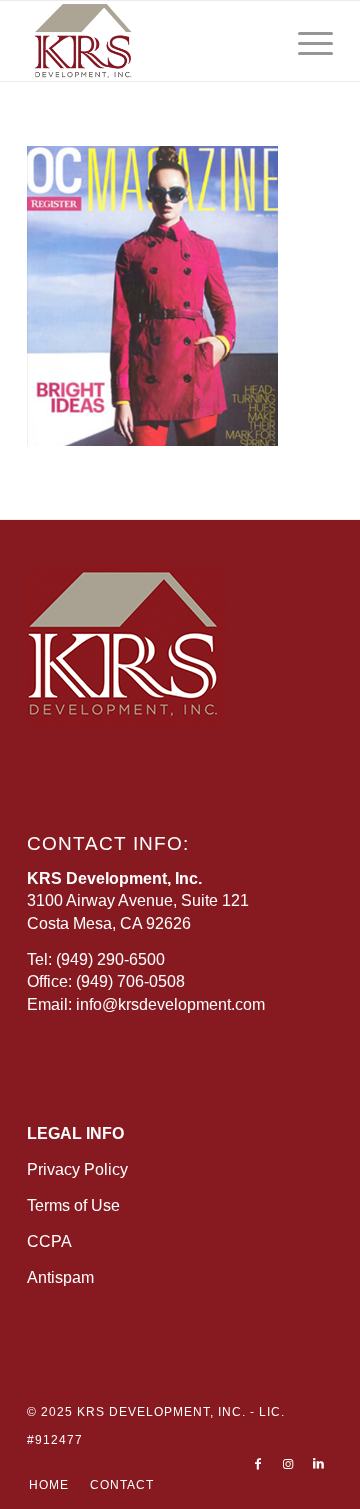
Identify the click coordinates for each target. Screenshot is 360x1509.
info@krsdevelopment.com (170, 1004)
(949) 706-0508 (130, 981)
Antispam (60, 1277)
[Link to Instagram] (288, 1464)
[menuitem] (305, 41)
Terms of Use (73, 1205)
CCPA (49, 1241)
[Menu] (305, 41)
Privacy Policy (77, 1169)
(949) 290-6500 (110, 959)
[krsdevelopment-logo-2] (149, 41)
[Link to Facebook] (258, 1464)
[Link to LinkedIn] (318, 1464)
